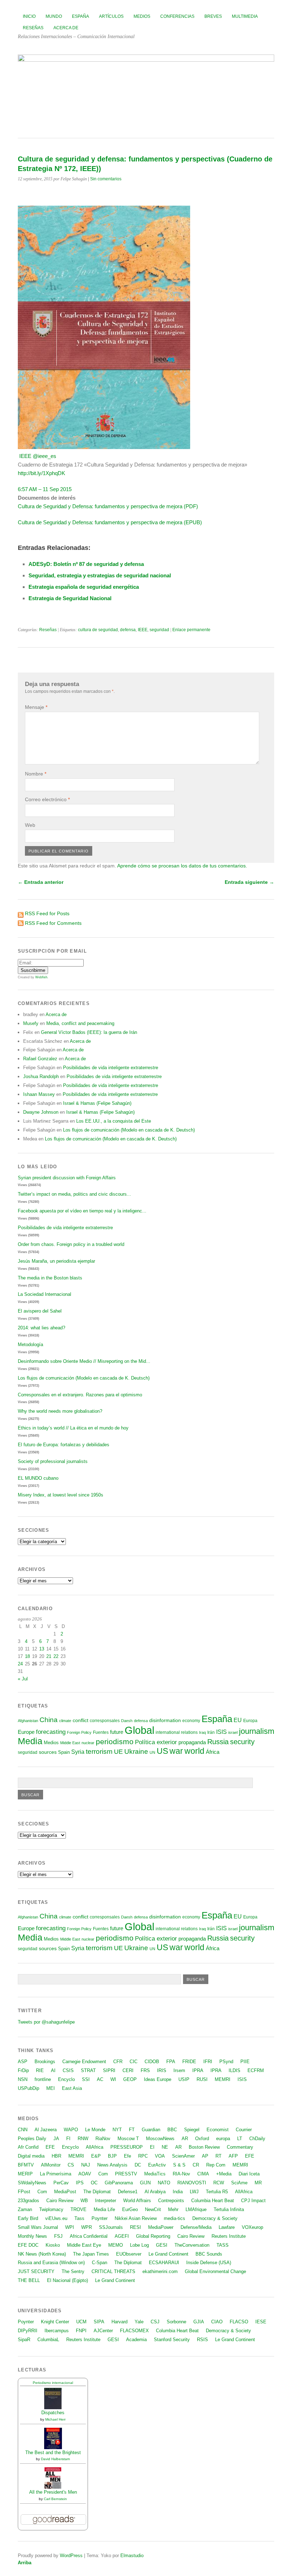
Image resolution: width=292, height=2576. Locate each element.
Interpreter (106, 2201)
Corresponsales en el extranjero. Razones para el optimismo (80, 1395)
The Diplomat (97, 2192)
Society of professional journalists (53, 1461)
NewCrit (153, 2209)
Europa (250, 1721)
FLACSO (239, 2322)
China (49, 1720)
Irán (211, 1732)
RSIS (202, 2340)
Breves (213, 16)
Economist (218, 2130)
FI (68, 2139)
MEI (51, 2088)
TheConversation (192, 2245)
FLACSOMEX (134, 2331)
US (162, 1751)
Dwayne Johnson (41, 1112)
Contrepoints (171, 2201)
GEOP (130, 2079)
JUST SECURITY (36, 2271)
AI (53, 2070)
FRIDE (189, 2062)
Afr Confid (28, 2147)
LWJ (194, 2192)
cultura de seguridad (98, 630)
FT (132, 2130)
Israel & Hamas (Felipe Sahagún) (97, 1103)
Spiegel (192, 2130)
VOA (160, 2156)
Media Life (104, 2209)
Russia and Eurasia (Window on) (51, 2263)
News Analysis (112, 2165)
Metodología (30, 1344)
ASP (23, 2062)
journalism (257, 1731)
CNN (23, 2130)
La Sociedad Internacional (45, 1294)
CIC (134, 2062)
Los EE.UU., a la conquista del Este (114, 1121)
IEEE (143, 630)
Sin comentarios (106, 179)
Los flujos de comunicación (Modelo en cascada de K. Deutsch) (129, 1130)
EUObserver (129, 2254)
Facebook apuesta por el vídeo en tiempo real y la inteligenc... (82, 1211)
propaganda (192, 1742)
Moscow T (128, 2139)
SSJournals (111, 2227)
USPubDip (28, 2088)
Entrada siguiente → (249, 882)
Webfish (41, 977)
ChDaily (257, 2139)
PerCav (61, 2183)
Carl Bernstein (55, 2499)
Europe (26, 1732)
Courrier (244, 2130)
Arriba (25, 2563)
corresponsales (105, 1721)
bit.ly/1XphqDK (41, 473)
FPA (171, 2062)
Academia (136, 2340)
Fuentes (101, 1732)
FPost (24, 2192)
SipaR (24, 2340)
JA (56, 2139)
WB (84, 2201)
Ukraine (136, 1751)
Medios (142, 16)
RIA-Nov (181, 2174)
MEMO (116, 2245)
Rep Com (216, 2165)
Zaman (25, 2209)
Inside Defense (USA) (209, 2263)
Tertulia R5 (217, 2192)
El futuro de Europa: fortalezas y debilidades (64, 1445)
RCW (219, 2183)
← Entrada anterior (41, 882)
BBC (172, 2130)
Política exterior (156, 1742)
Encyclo (66, 2079)
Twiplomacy (51, 2209)
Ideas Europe (158, 2079)
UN (152, 1752)
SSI (86, 2079)
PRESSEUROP (127, 2147)
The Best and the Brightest (53, 2453)
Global (139, 1730)
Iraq (202, 1732)
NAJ (86, 2165)
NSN (23, 2079)
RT (218, 2156)
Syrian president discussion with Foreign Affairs (67, 1178)
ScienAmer (183, 2156)
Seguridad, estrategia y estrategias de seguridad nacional (100, 575)
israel (233, 1732)
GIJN (145, 2183)
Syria (78, 1752)
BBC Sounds (209, 2254)
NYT (117, 2130)
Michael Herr (55, 2419)
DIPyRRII (28, 2331)
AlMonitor (51, 2165)
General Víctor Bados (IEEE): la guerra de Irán (89, 1032)
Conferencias (177, 16)
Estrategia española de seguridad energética (84, 587)
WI (113, 2079)
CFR (118, 2062)
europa (223, 2139)
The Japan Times (91, 2254)
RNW (83, 2139)
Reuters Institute (229, 2236)
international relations (177, 1732)
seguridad (159, 630)
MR (258, 2183)
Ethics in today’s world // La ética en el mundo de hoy (73, 1428)
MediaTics (155, 2174)
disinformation (165, 1720)
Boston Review (204, 2147)
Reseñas (33, 28)
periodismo (115, 1742)
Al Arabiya (155, 2192)
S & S (179, 2165)
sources (48, 1752)
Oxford (202, 2139)
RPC (143, 2156)
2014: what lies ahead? (41, 1328)
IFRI (208, 2062)
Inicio (29, 16)
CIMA (203, 2174)
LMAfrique (196, 2209)
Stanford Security (172, 2340)
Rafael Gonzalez (40, 1059)
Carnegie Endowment (84, 2062)
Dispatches (53, 2413)
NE (165, 2147)
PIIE (245, 2062)
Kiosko (53, 2245)
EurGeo (130, 2209)
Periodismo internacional (53, 2383)
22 (56, 1656)
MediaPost (65, 2192)
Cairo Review (60, 2201)
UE (118, 1752)
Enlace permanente (191, 630)
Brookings (45, 2062)
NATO (164, 2183)
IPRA (198, 2070)
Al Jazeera (46, 2130)
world (194, 1751)
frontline (43, 2079)
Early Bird (28, 2218)
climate (65, 1721)
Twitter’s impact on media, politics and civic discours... (74, 1194)
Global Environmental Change (215, 2271)
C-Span (100, 2263)
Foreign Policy (79, 1732)
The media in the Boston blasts (50, 1278)
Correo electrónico (47, 799)
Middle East (70, 1743)
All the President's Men (53, 2492)
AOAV (85, 2174)
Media (30, 1741)
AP (205, 2156)
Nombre (36, 774)
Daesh (127, 1721)
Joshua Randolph (41, 1076)
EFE (50, 2147)
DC (138, 2165)
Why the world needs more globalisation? (60, 1411)
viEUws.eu (56, 2218)
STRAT (88, 2070)
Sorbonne (176, 2322)
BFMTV (26, 2165)
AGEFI (122, 2236)
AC (100, 2079)
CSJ (155, 2322)
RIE (40, 2070)
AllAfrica (95, 2147)
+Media (224, 2174)
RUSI (202, 2079)
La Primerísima (56, 2174)
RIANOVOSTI (192, 2183)
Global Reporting (153, 2236)
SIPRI (109, 2070)
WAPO (71, 2130)
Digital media (31, 2156)
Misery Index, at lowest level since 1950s (61, 1495)
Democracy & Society (215, 2218)
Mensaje (36, 707)
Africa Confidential (89, 2236)
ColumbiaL (48, 2340)
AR (185, 2139)
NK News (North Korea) (42, 2254)
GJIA (199, 2322)
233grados (28, 2201)
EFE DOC (28, 2245)
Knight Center (55, 2322)
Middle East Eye (84, 2245)
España (80, 16)
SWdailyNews (32, 2183)
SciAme (239, 2183)
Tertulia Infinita (229, 2209)
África (213, 1752)
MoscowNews (160, 2139)
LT (240, 2139)
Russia (218, 1742)
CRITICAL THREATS (113, 2271)
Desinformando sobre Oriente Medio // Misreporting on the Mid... (84, 1361)
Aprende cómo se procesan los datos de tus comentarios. (182, 866)
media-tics (174, 2218)
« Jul (23, 1679)
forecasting (51, 1732)
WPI (70, 2227)
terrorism (99, 1751)
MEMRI (223, 2079)
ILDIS (234, 2070)
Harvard (119, 2322)
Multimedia (245, 16)
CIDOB (152, 2062)
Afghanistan (28, 1721)
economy (191, 1721)
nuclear (88, 1743)
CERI (128, 2070)
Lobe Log (139, 2245)
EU (238, 1720)
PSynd (226, 2062)
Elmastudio (132, 2556)
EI (152, 2147)
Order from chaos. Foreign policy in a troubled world (71, 1244)
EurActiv (157, 2165)
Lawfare (227, 2227)
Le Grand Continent (168, 2254)
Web (30, 825)
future (117, 1732)
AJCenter (103, 2331)
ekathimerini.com (160, 2271)
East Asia (72, 2088)
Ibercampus (57, 2331)
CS (71, 2165)
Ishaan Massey (39, 1094)
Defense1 (128, 2192)
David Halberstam (55, 2459)
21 (49, 1656)
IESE (261, 2322)
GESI (162, 2245)
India (178, 2192)
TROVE (79, 2209)
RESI (135, 2227)
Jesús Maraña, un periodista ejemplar (56, 1261)
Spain (64, 1752)
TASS (223, 2245)
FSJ (58, 2236)
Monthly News (32, 2236)
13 (42, 1649)
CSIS (68, 2070)
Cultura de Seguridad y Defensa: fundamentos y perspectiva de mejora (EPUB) (110, 522)
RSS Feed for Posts (47, 913)
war (176, 1751)
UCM (81, 2322)
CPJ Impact (253, 2201)
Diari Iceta (249, 2174)
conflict (80, 1720)
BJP (112, 2156)
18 (27, 1656)
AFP (233, 2156)
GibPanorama (119, 2183)
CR (196, 2165)
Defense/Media (196, 2227)
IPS (80, 2183)
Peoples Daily (32, 2139)
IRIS (162, 2070)
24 (20, 1664)
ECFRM (256, 2070)
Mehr (173, 2209)
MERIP (25, 2174)
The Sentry (73, 2271)
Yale (139, 2322)
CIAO (217, 2322)
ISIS (221, 1732)
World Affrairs (137, 2201)
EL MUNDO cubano (38, 1478)
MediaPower (161, 2227)
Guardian (151, 2130)
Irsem (179, 2070)
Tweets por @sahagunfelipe (46, 2022)
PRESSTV (126, 2174)
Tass (79, 2218)
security (242, 1742)
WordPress (71, 2556)
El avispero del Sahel (40, 1311)
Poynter (100, 2218)
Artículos (111, 16)
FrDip (23, 2070)
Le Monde (95, 2130)
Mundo (54, 16)
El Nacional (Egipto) (67, 2280)
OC (94, 2183)
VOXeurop (252, 2227)
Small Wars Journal (38, 2227)
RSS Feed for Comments (53, 923)
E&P (96, 2156)
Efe (127, 2156)
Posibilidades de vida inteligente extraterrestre (111, 1068)
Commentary (240, 2147)
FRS (145, 2070)
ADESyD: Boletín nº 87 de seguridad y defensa (86, 564)
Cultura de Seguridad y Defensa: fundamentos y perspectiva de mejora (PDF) (108, 506)
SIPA (99, 2322)
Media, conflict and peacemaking (80, 1023)
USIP (184, 2079)
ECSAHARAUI (164, 2263)
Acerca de (66, 28)
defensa (128, 630)
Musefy (31, 1023)
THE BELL (29, 2280)
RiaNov (103, 2139)
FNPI (81, 2331)
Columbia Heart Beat (213, 2201)
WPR (87, 2227)
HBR (56, 2156)
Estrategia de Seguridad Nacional (70, 598)
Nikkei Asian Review (136, 2218)
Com (103, 2174)
